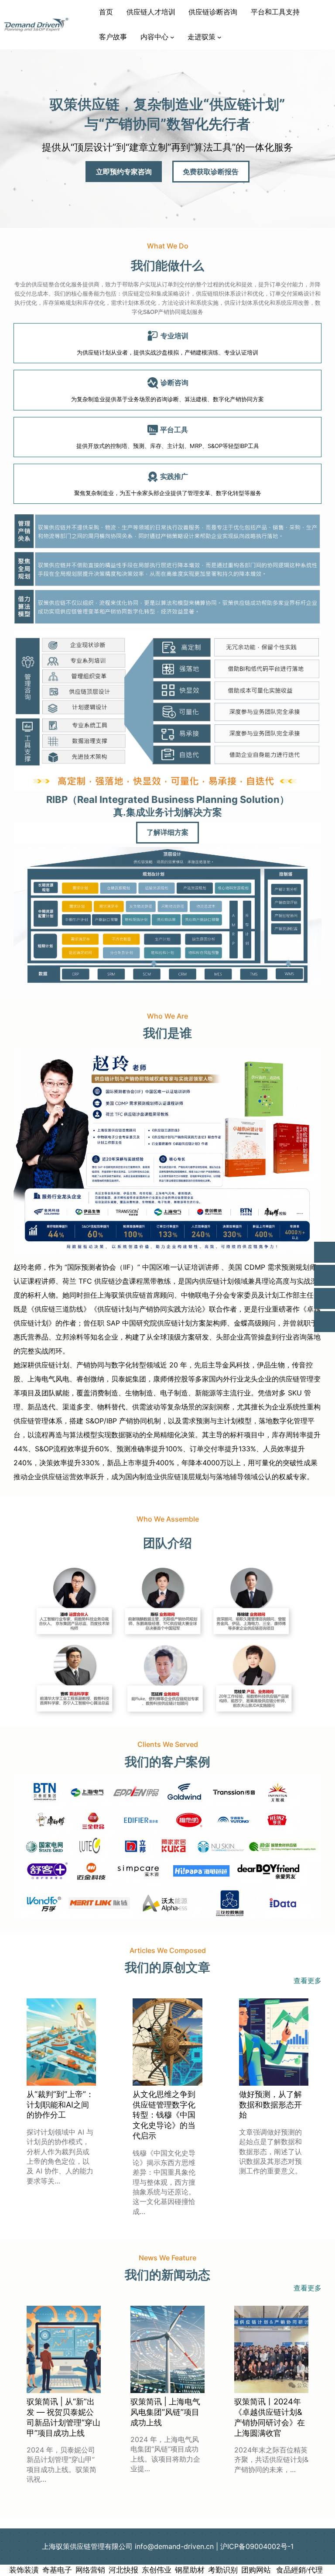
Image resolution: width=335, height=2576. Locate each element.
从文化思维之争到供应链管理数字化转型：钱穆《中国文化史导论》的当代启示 (164, 2115)
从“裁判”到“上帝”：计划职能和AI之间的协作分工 (60, 2104)
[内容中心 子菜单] (172, 37)
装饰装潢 (24, 2570)
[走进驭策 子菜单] (219, 37)
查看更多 (308, 1980)
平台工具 (174, 430)
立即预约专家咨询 (124, 172)
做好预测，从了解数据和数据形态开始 (270, 2104)
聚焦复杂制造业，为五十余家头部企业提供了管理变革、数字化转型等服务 (168, 493)
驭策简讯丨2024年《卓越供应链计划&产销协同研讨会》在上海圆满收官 (270, 2417)
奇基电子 (57, 2570)
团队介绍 (167, 1543)
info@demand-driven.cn (174, 2546)
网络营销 (90, 2570)
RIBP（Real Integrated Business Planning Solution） (168, 799)
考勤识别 (223, 2570)
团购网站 (256, 2570)
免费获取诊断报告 (211, 172)
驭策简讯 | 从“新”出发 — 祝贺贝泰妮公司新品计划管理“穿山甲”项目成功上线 (63, 2417)
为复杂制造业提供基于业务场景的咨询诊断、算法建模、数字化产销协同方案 (167, 399)
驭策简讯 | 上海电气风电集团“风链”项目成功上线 (165, 2412)
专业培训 (174, 336)
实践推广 (174, 476)
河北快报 (123, 2570)
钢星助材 (190, 2570)
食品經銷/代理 (299, 2570)
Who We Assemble (168, 1519)
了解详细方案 (167, 832)
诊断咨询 (174, 382)
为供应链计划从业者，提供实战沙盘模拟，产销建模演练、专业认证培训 (167, 352)
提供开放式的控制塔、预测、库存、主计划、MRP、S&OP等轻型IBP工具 (168, 446)
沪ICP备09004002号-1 (257, 2546)
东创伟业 (157, 2570)
